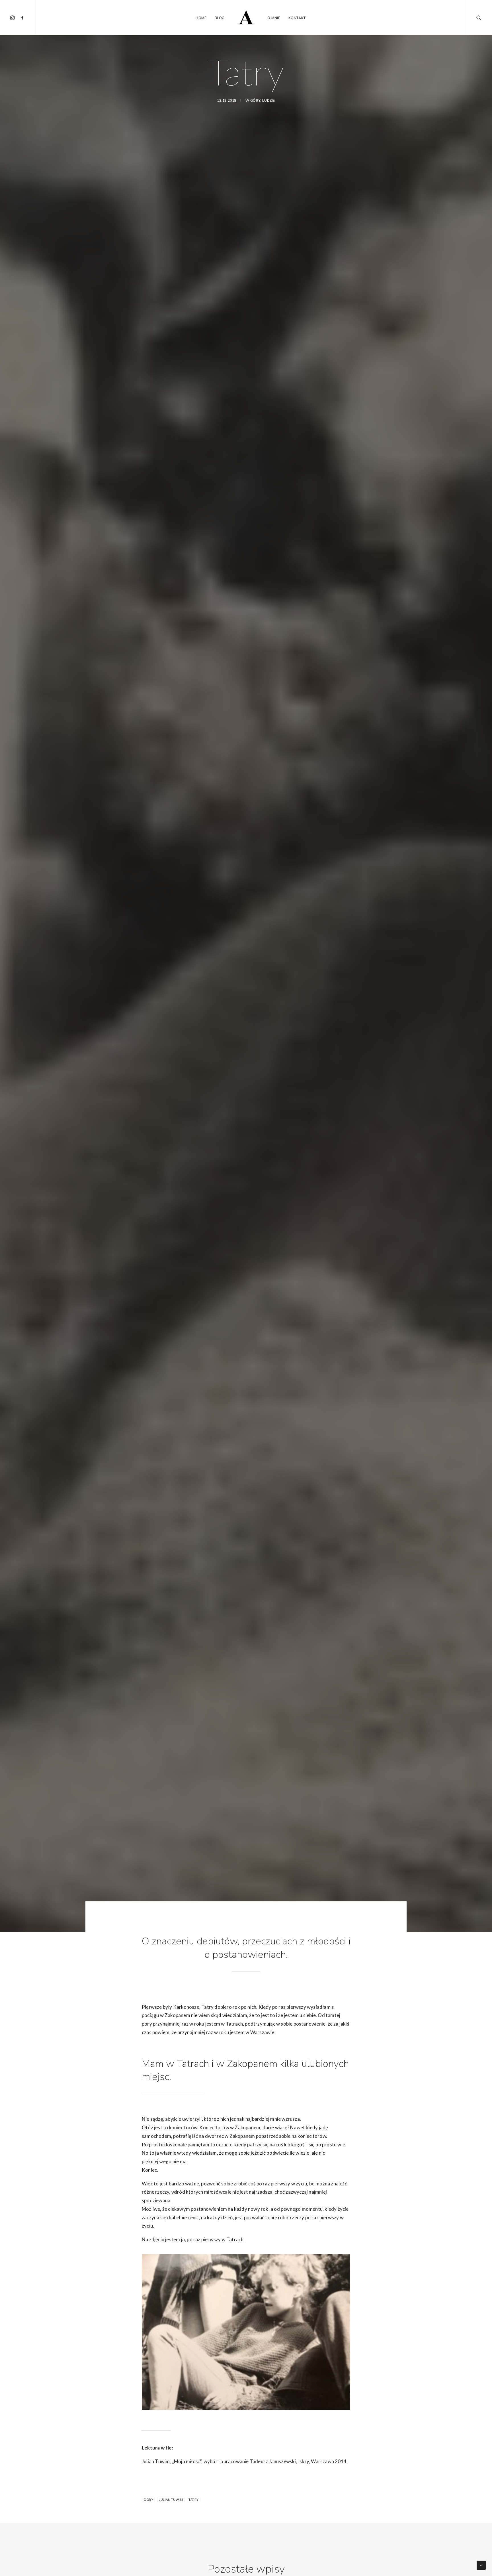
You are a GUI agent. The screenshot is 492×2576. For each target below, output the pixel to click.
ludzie (269, 101)
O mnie (274, 18)
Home (201, 18)
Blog (220, 18)
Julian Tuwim (171, 2500)
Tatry (194, 2500)
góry (255, 101)
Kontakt (297, 18)
